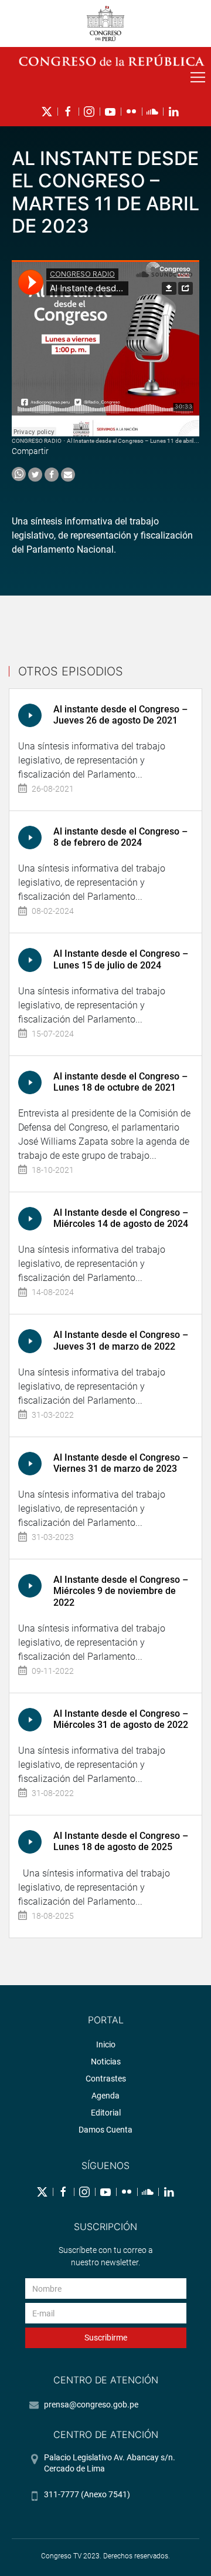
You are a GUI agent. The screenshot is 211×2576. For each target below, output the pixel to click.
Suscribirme (106, 2338)
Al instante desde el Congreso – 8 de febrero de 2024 (120, 837)
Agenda (105, 2096)
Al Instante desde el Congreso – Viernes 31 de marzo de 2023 (121, 1463)
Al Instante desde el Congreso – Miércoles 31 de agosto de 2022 (121, 1719)
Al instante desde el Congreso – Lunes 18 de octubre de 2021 (120, 1082)
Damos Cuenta (105, 2130)
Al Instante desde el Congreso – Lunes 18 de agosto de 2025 (121, 1841)
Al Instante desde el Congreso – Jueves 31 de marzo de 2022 (121, 1340)
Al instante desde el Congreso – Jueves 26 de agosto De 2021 (120, 715)
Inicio (106, 2044)
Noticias (106, 2062)
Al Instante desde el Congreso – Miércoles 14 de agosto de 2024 (121, 1218)
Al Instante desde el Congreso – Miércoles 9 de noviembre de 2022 (121, 1591)
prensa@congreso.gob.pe (91, 2405)
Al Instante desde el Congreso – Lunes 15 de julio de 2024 (121, 959)
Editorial (106, 2113)
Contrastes (106, 2079)
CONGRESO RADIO (37, 441)
